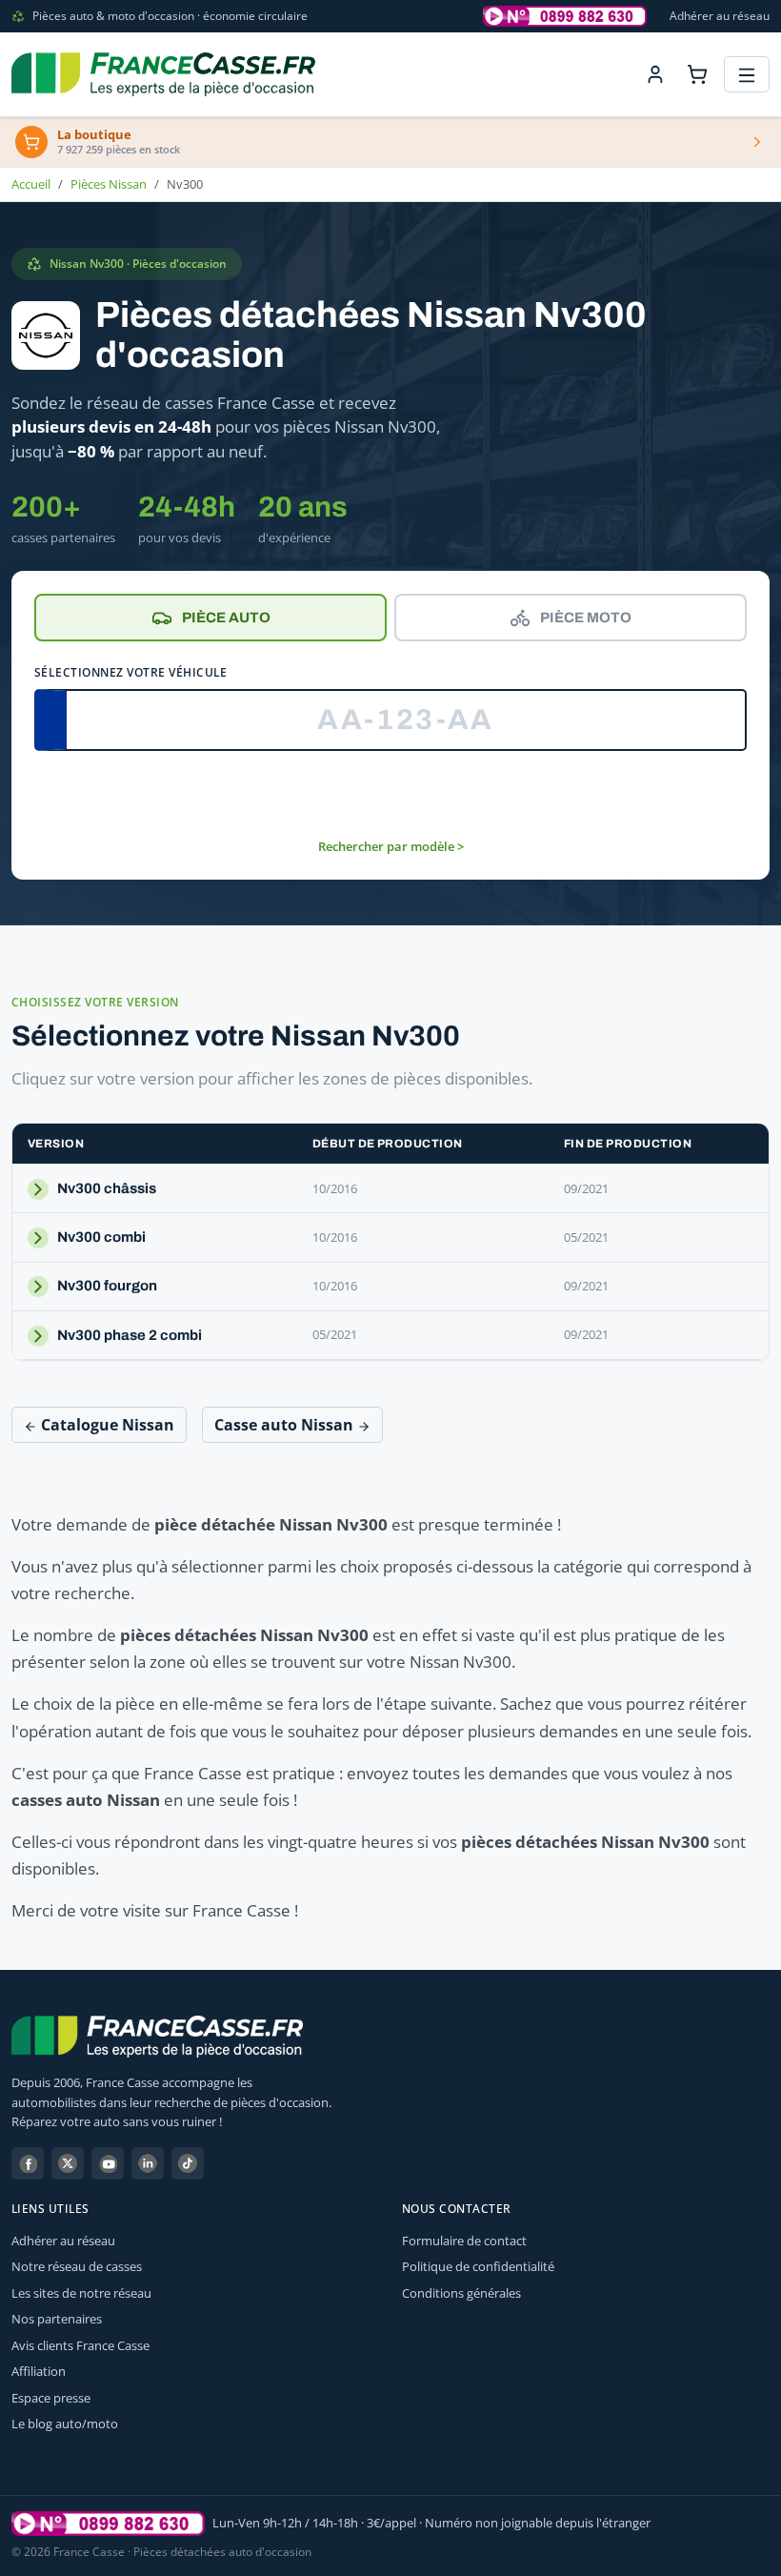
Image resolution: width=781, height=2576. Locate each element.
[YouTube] (108, 2163)
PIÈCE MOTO (586, 618)
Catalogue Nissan (106, 1425)
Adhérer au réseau (720, 16)
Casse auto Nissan (286, 1425)
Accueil (31, 184)
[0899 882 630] (108, 2524)
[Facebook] (28, 2163)
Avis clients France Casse (80, 2345)
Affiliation (39, 2371)
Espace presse (51, 2398)
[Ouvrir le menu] (747, 75)
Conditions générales (461, 2293)
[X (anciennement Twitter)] (68, 2163)
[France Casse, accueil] (163, 74)
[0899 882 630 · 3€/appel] (565, 16)
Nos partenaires (57, 2319)
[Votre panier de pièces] (697, 74)
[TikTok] (188, 2163)
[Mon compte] (655, 74)
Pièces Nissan (109, 184)
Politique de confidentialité (478, 2266)
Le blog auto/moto (65, 2424)
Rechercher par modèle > (391, 846)
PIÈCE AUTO (226, 618)
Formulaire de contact (464, 2241)
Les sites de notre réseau (81, 2293)
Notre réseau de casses (77, 2266)
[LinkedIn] (148, 2163)
